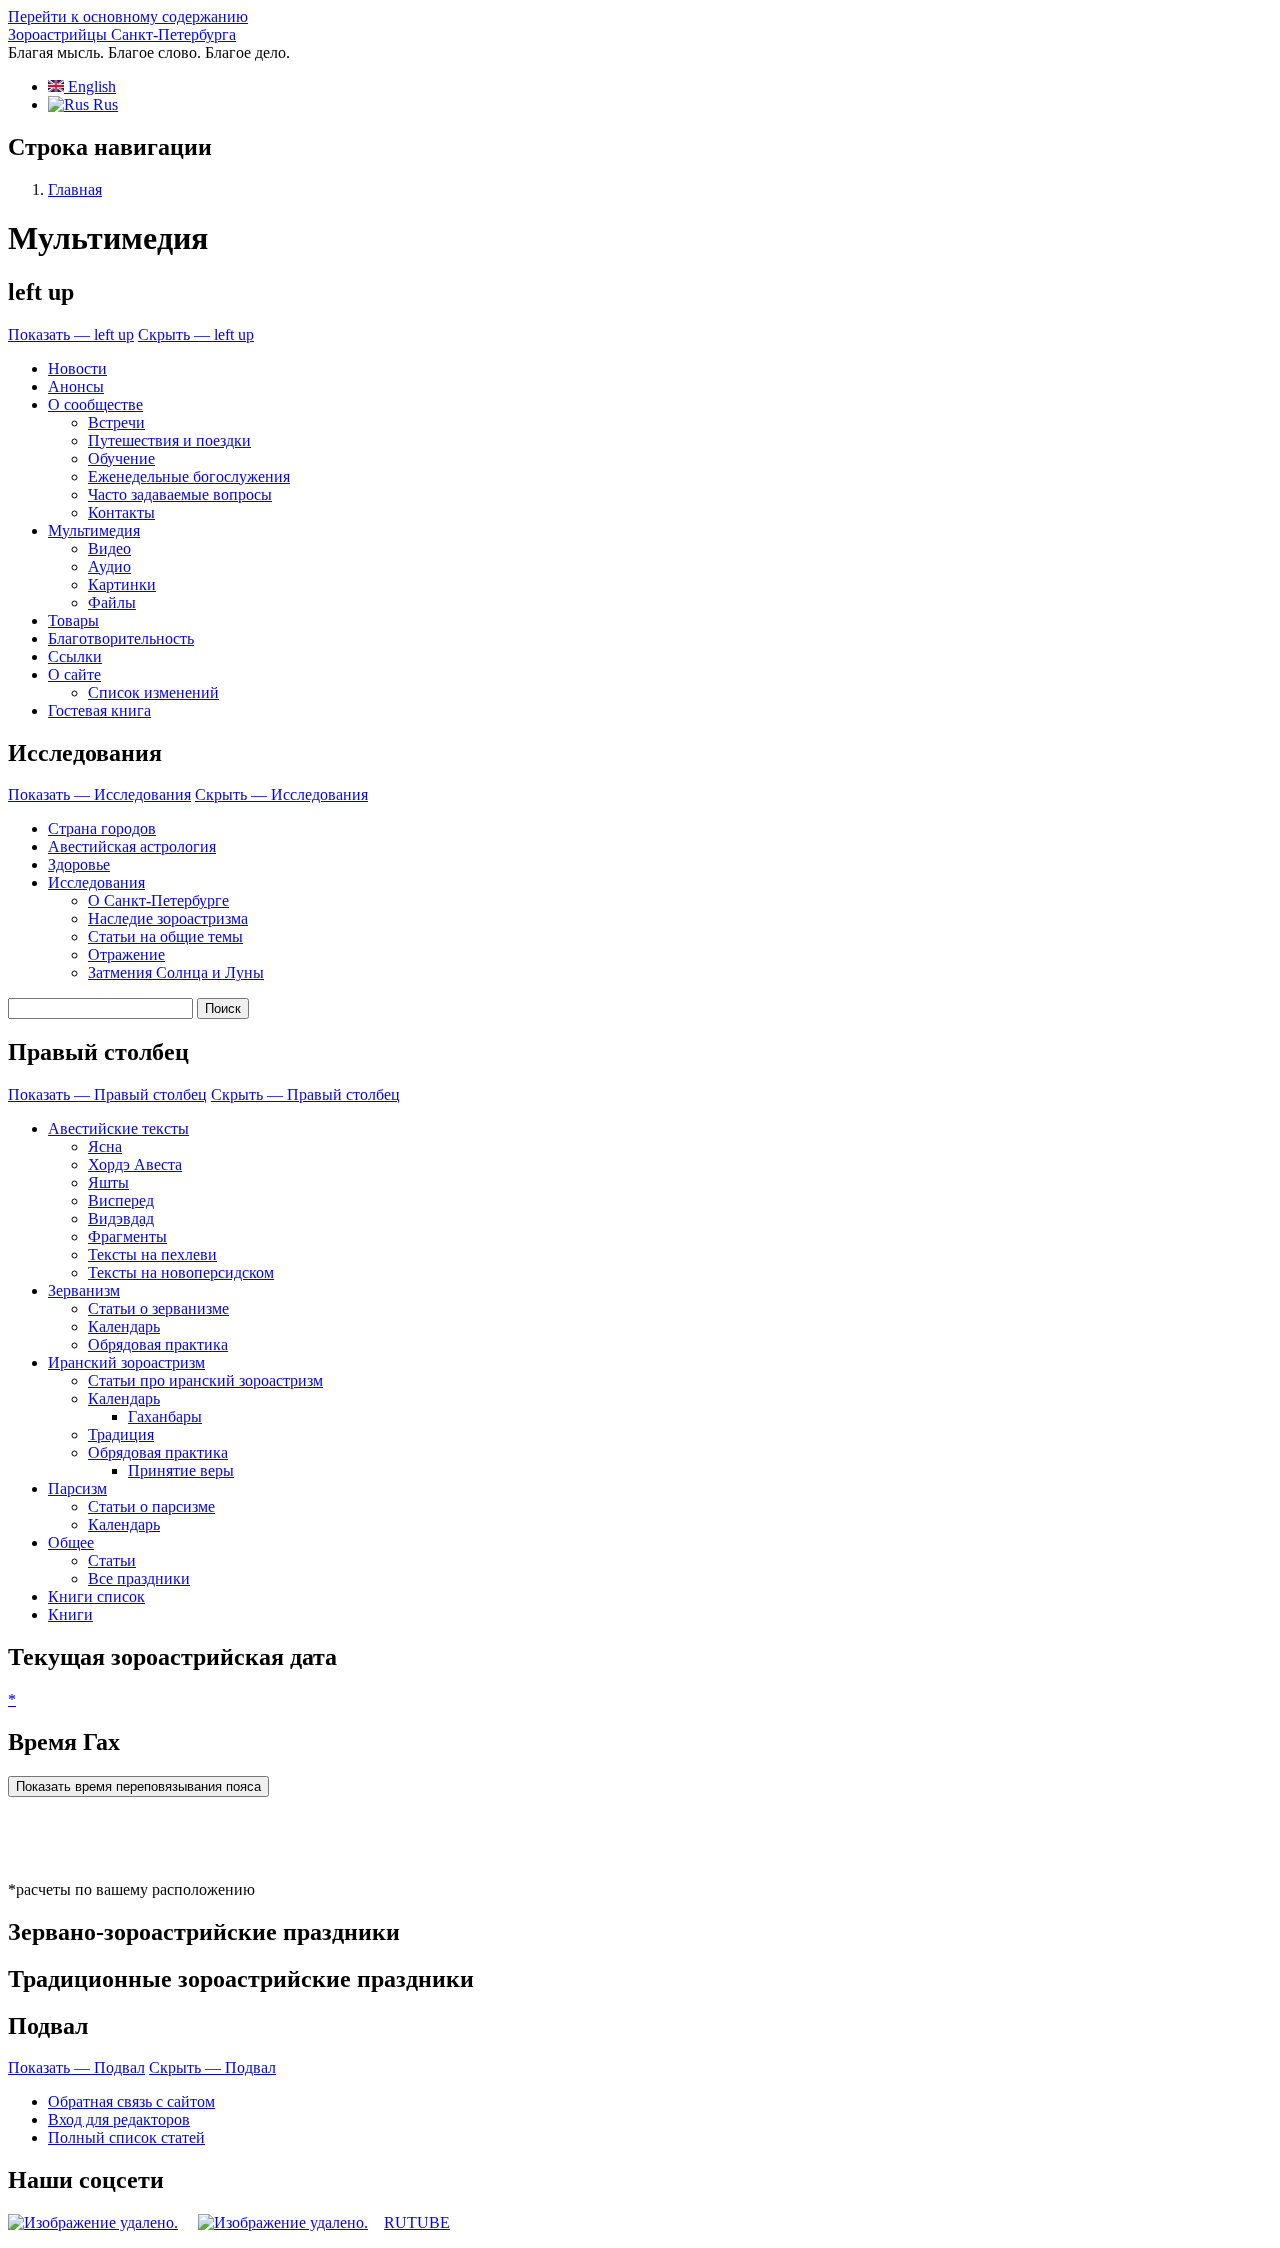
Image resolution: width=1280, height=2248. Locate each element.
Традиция (121, 1434)
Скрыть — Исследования (281, 794)
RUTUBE (417, 2222)
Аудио (109, 566)
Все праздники (139, 1578)
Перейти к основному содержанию (128, 16)
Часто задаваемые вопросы (180, 494)
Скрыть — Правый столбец (305, 1094)
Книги (70, 1614)
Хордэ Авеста (135, 1164)
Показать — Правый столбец (107, 1094)
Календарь (124, 1326)
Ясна (105, 1146)
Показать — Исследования (99, 794)
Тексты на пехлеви (152, 1254)
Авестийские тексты (118, 1128)
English (90, 86)
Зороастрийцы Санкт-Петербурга (122, 34)
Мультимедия (94, 530)
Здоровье (79, 864)
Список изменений (153, 692)
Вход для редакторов (119, 2119)
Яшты (108, 1182)
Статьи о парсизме (151, 1506)
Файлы (112, 602)
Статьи (112, 1560)
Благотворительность (121, 638)
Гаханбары (165, 1416)
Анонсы (76, 386)
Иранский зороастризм (126, 1362)
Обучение (121, 458)
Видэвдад (121, 1218)
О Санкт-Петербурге (158, 900)
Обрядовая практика (158, 1344)
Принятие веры (181, 1470)
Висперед (121, 1200)
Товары (73, 620)
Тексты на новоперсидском (181, 1272)
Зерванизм (84, 1290)
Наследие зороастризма (168, 918)
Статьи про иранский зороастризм (205, 1380)
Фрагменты (127, 1236)
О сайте (74, 674)
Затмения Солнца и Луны (176, 972)
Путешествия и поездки (169, 440)
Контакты (121, 512)
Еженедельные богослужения (189, 476)
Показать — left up (71, 334)
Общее (71, 1542)
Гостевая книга (99, 710)
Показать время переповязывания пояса (138, 1786)
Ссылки (75, 656)
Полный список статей (126, 2137)
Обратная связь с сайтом (131, 2101)
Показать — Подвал (76, 2067)
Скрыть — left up (196, 334)
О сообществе (95, 404)
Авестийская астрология (132, 846)
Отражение (126, 954)
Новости (77, 368)
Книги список (96, 1596)
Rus (103, 104)
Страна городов (102, 828)
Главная (75, 189)
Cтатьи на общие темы (165, 936)
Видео (109, 548)
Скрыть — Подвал (212, 2067)
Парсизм (77, 1488)
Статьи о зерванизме (158, 1308)
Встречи (116, 422)
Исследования (96, 882)
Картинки (122, 584)
